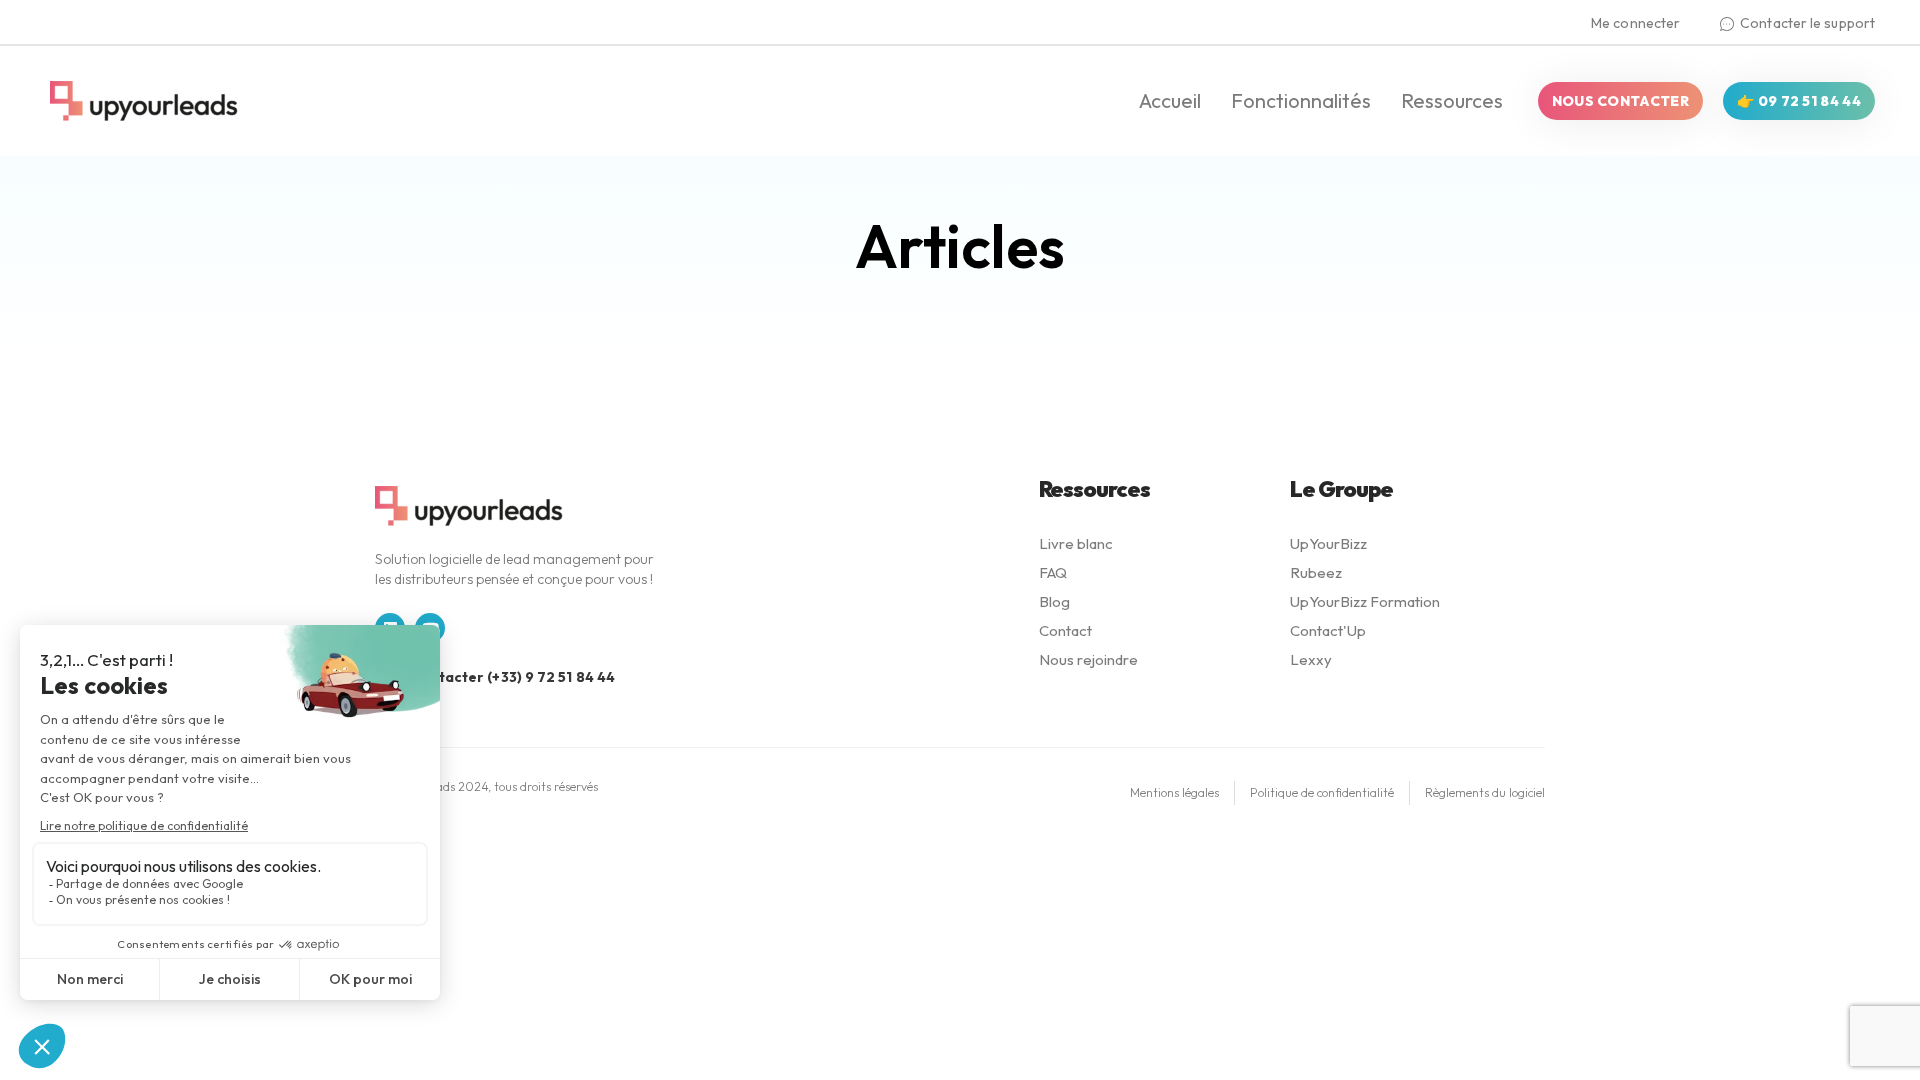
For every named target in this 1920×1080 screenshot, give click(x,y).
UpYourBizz (1328, 543)
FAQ (1053, 572)
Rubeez (1316, 572)
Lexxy (1311, 659)
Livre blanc (1076, 543)
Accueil (1170, 100)
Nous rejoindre (1088, 659)
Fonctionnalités (1301, 100)
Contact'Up (1328, 630)
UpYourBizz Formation (1365, 601)
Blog (1054, 601)
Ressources (1452, 100)
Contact (1065, 630)
